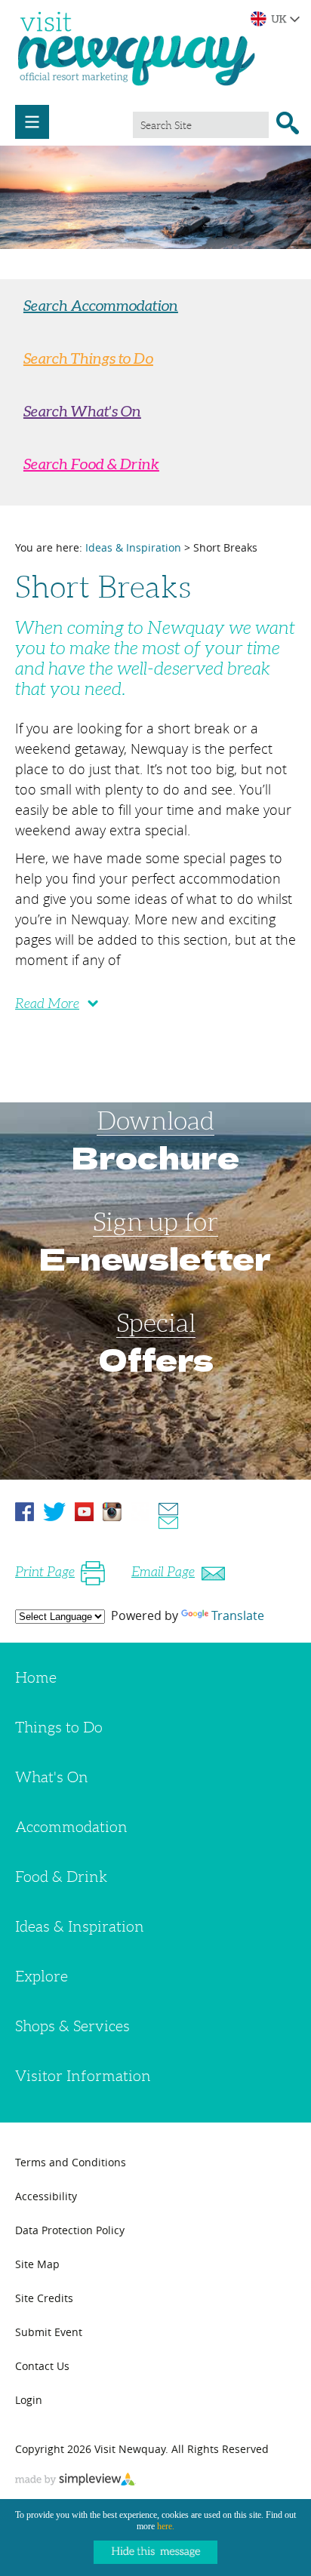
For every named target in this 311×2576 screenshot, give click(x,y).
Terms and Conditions (71, 2162)
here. (166, 2526)
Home (36, 1677)
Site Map (37, 2264)
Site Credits (44, 2298)
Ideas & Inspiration (133, 547)
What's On (52, 1777)
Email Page (163, 1572)
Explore (42, 1976)
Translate (238, 1615)
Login (29, 2400)
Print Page (45, 1572)
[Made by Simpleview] (75, 2481)
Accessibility (46, 2196)
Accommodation (71, 1827)
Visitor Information (83, 2076)
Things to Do (59, 1727)
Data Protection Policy (70, 2230)
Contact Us (42, 2366)
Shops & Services (72, 2026)
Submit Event (49, 2332)
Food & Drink (61, 1877)
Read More (47, 1004)
